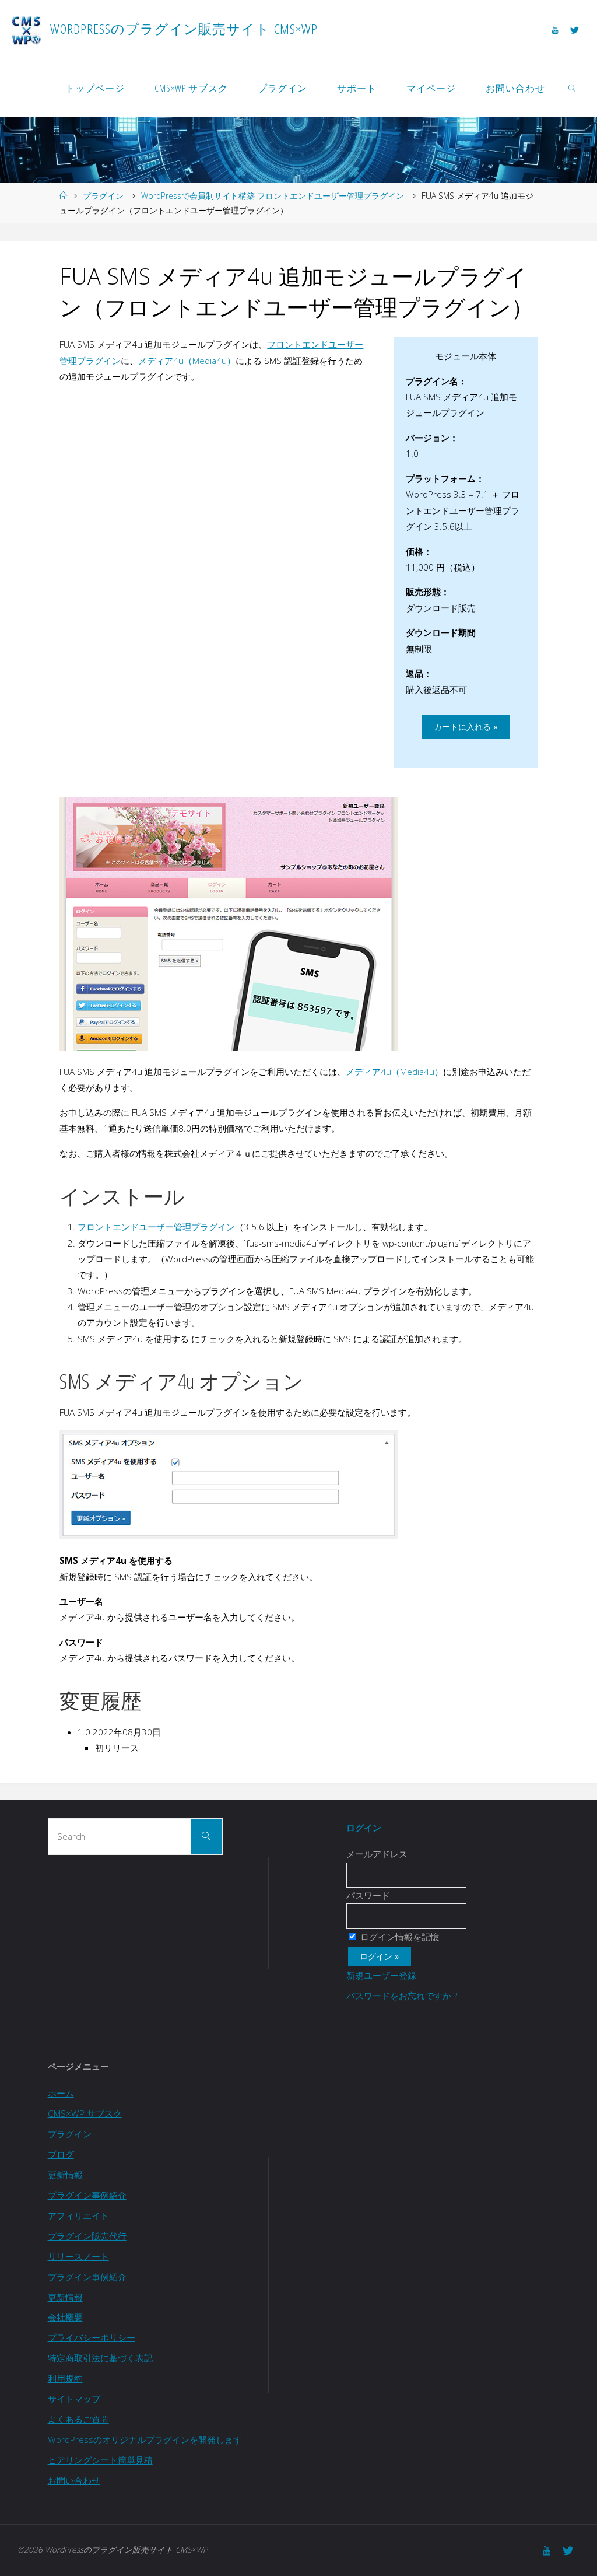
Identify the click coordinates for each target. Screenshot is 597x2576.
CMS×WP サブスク (85, 2113)
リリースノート (78, 2256)
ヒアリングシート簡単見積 (100, 2460)
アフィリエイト (78, 2215)
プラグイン (103, 196)
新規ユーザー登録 (381, 1975)
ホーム (61, 2093)
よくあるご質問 (78, 2419)
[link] (573, 87)
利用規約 (65, 2378)
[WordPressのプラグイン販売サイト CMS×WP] (26, 29)
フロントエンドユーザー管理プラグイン (156, 1227)
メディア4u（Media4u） (187, 360)
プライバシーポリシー (92, 2337)
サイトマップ (74, 2399)
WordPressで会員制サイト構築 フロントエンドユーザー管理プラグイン (273, 196)
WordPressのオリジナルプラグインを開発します (145, 2439)
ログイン (364, 1828)
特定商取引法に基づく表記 (100, 2358)
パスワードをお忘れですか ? (402, 1996)
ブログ (61, 2154)
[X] (574, 30)
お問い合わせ (74, 2480)
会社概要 (65, 2317)
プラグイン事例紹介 (87, 2195)
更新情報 (65, 2175)
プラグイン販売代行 (87, 2236)
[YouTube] (555, 30)
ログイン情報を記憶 (398, 1937)
